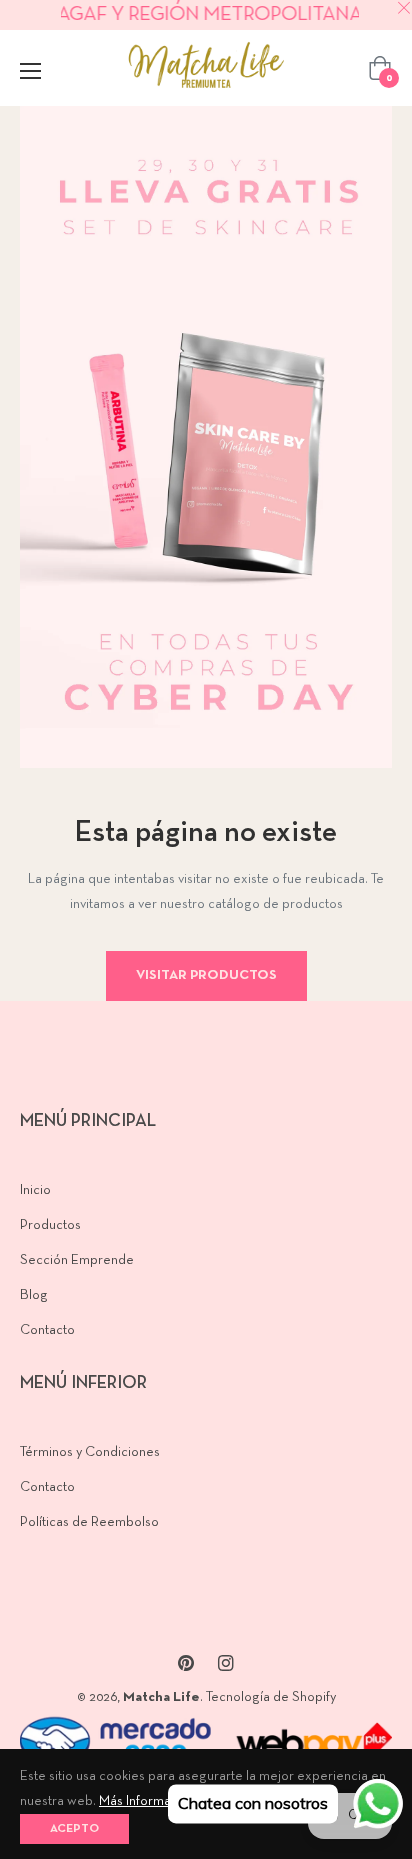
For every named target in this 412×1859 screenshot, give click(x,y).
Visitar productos (206, 975)
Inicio (35, 1190)
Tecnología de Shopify (271, 1697)
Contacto (47, 1330)
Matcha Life (161, 1697)
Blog (34, 1295)
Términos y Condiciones (90, 1452)
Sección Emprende (77, 1260)
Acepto (74, 1829)
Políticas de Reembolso (89, 1522)
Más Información (147, 1801)
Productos (50, 1225)
